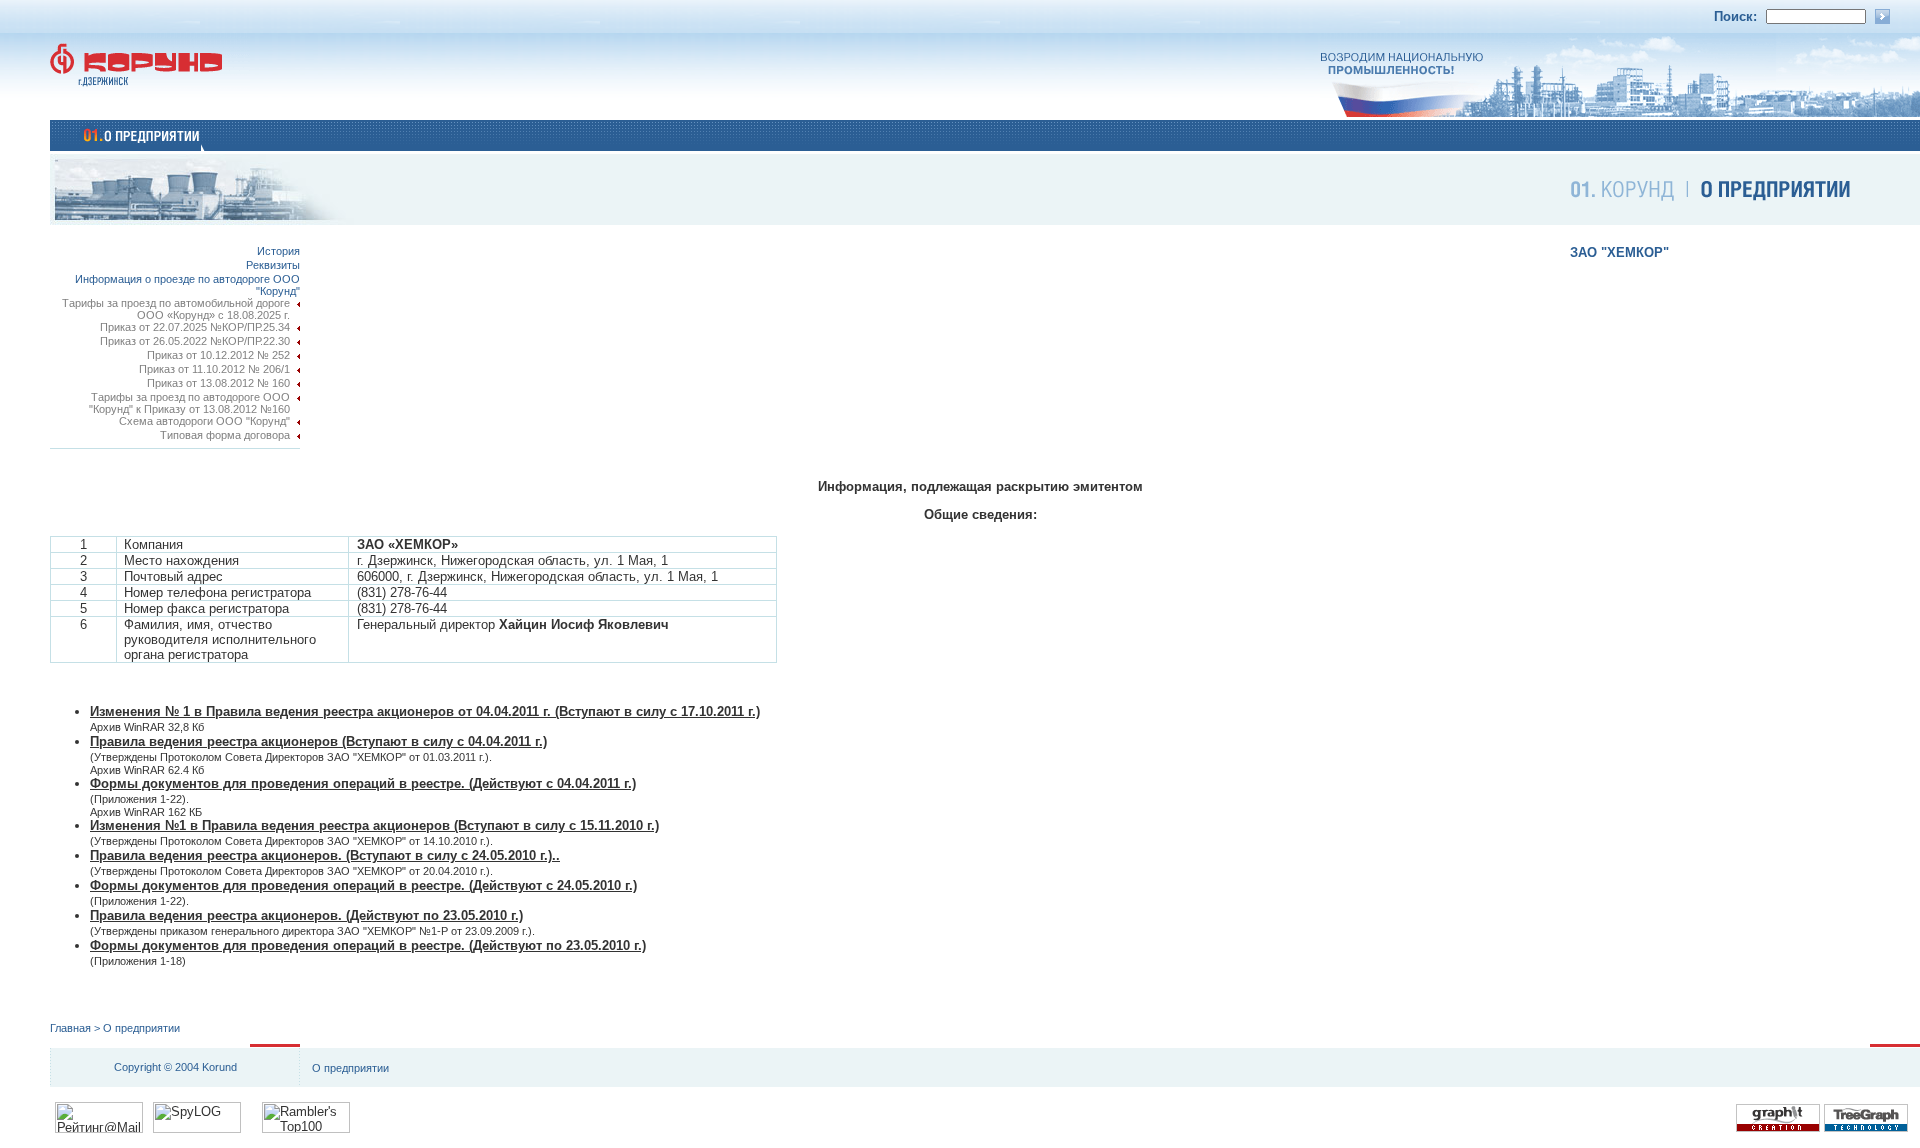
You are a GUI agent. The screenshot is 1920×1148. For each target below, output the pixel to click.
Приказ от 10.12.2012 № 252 (218, 355)
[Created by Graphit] (1778, 1128)
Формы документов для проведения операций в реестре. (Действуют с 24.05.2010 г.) (363, 885)
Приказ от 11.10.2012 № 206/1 (214, 369)
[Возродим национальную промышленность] (1620, 112)
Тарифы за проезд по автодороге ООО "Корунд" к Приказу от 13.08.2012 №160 (189, 403)
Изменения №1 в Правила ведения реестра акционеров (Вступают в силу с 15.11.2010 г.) (374, 825)
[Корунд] (150, 112)
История (278, 251)
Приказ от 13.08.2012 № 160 (218, 383)
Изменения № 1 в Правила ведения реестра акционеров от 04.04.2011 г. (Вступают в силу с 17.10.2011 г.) (425, 711)
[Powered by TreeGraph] (1866, 1128)
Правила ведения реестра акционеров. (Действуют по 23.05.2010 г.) (306, 915)
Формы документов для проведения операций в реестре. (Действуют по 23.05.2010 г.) (368, 945)
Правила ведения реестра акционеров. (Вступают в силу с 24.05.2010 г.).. (325, 855)
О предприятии (141, 1028)
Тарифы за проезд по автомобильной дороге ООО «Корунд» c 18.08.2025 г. (176, 309)
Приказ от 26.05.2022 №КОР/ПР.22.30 (195, 341)
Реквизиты (273, 265)
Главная (70, 1028)
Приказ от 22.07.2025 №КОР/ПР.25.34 (195, 327)
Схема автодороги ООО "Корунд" (204, 421)
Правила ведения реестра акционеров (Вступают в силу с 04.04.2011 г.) (318, 741)
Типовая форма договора (225, 435)
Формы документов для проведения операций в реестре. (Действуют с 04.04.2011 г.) (363, 783)
